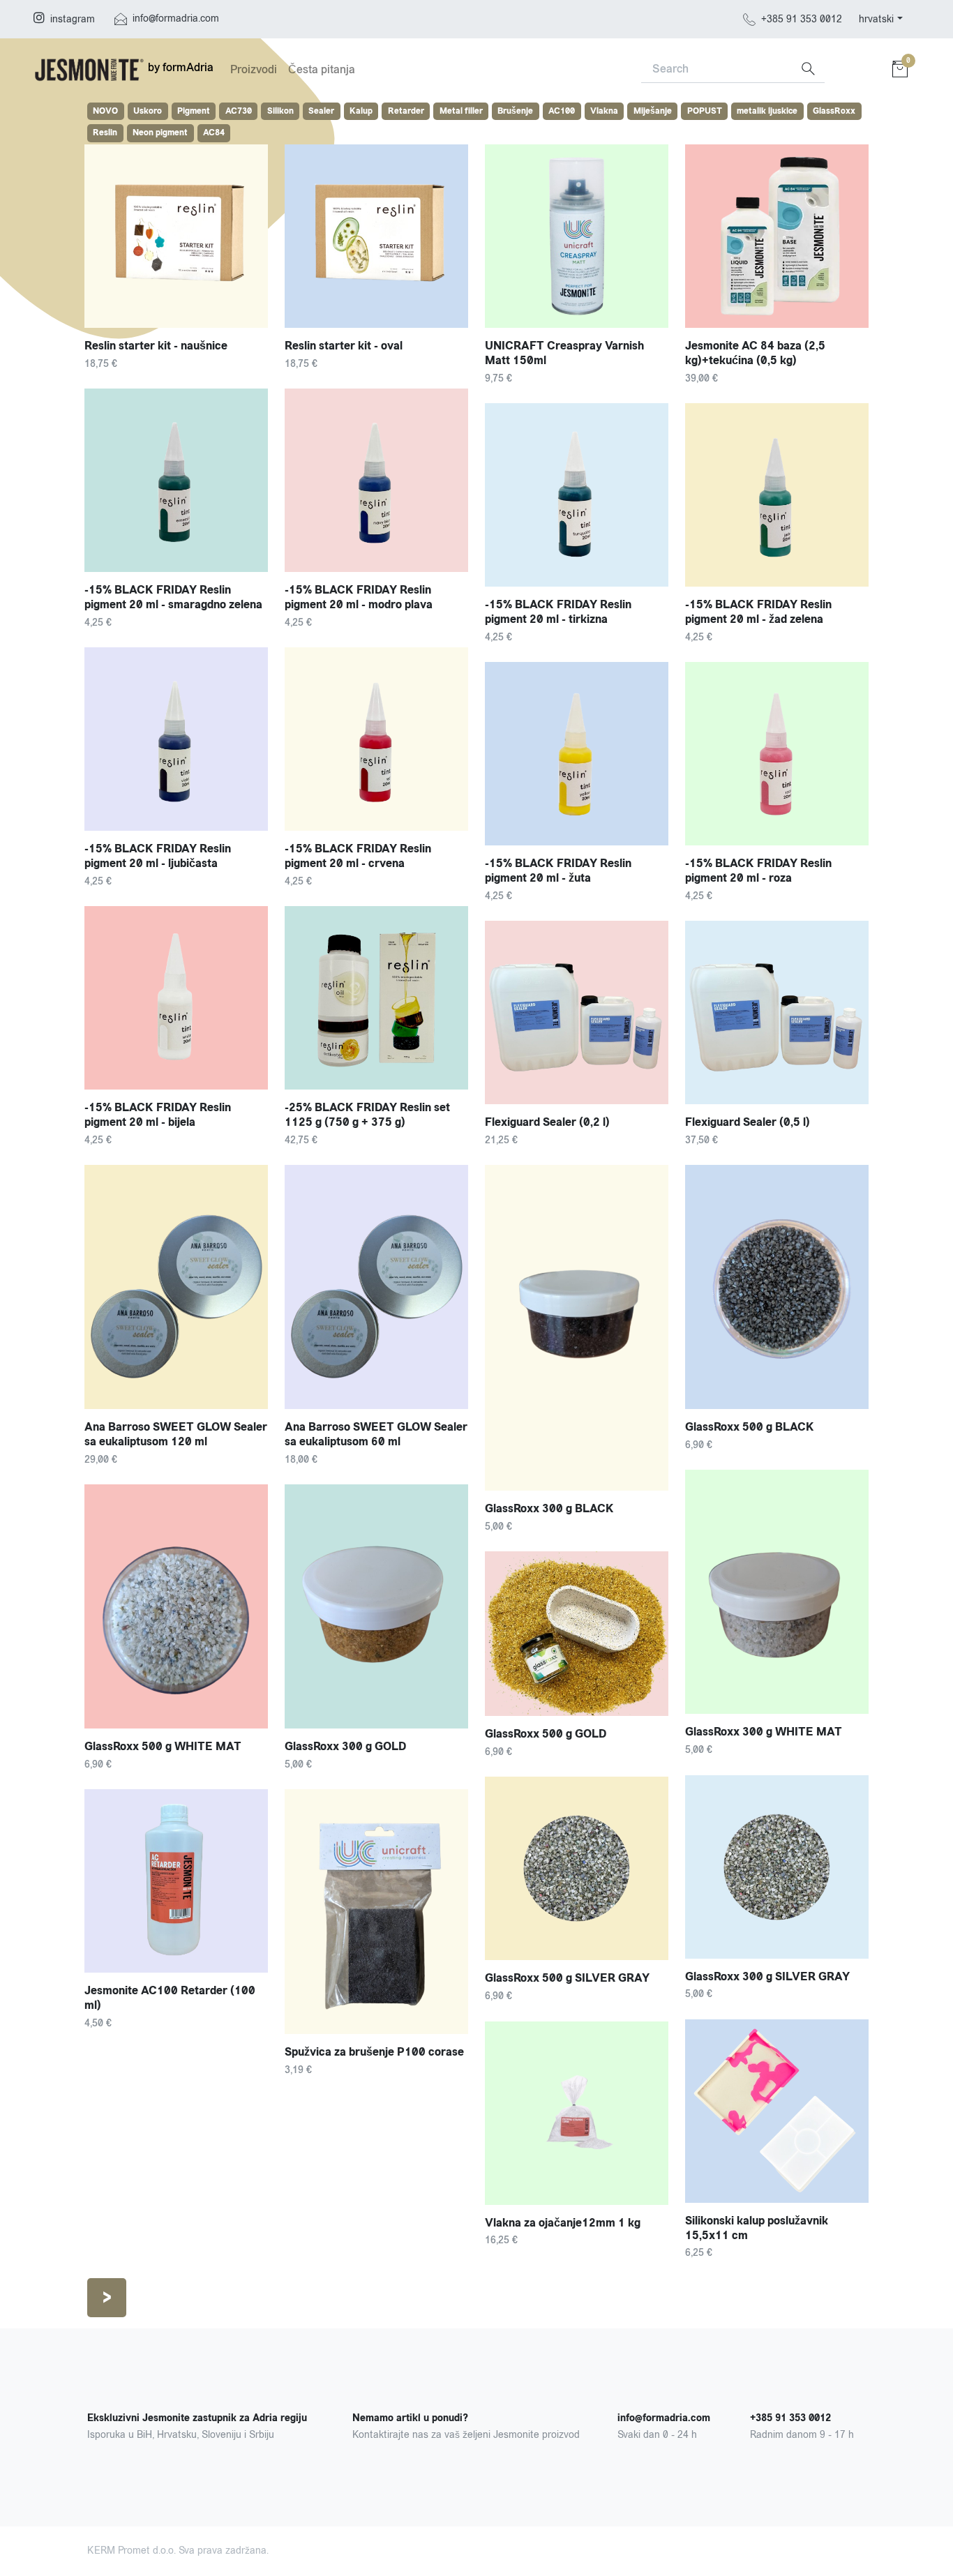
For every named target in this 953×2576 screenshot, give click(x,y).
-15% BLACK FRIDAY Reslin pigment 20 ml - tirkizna (558, 612)
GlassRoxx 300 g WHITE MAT (764, 1732)
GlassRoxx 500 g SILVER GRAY (567, 1978)
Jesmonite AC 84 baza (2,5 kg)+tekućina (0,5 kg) (755, 353)
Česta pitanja (322, 69)
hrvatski (876, 19)
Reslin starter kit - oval (344, 346)
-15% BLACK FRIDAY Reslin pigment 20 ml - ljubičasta (158, 856)
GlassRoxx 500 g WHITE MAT (163, 1746)
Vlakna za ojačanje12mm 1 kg (563, 2223)
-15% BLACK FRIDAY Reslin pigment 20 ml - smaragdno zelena (173, 597)
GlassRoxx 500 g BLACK (750, 1427)
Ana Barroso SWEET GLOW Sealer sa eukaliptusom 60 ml (376, 1434)
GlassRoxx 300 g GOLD (345, 1746)
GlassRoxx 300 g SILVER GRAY (767, 1976)
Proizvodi (254, 69)
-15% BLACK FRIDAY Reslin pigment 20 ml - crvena (358, 856)
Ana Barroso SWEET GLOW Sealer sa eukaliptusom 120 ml (176, 1434)
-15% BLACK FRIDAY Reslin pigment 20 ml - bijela (158, 1115)
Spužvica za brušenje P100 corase (374, 2052)
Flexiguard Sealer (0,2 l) (547, 1122)
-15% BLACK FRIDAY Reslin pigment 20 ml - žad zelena (758, 612)
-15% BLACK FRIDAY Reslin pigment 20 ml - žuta (558, 871)
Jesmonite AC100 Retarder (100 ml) (170, 1998)
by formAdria (179, 67)
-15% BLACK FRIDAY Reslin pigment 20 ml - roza (758, 871)
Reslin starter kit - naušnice (156, 346)
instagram (73, 19)
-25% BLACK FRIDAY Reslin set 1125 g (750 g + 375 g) (367, 1115)
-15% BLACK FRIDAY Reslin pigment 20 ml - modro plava (359, 597)
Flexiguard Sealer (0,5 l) (748, 1122)
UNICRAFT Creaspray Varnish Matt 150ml (564, 353)
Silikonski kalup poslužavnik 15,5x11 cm (757, 2228)
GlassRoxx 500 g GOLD (546, 1734)
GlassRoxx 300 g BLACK (549, 1508)
